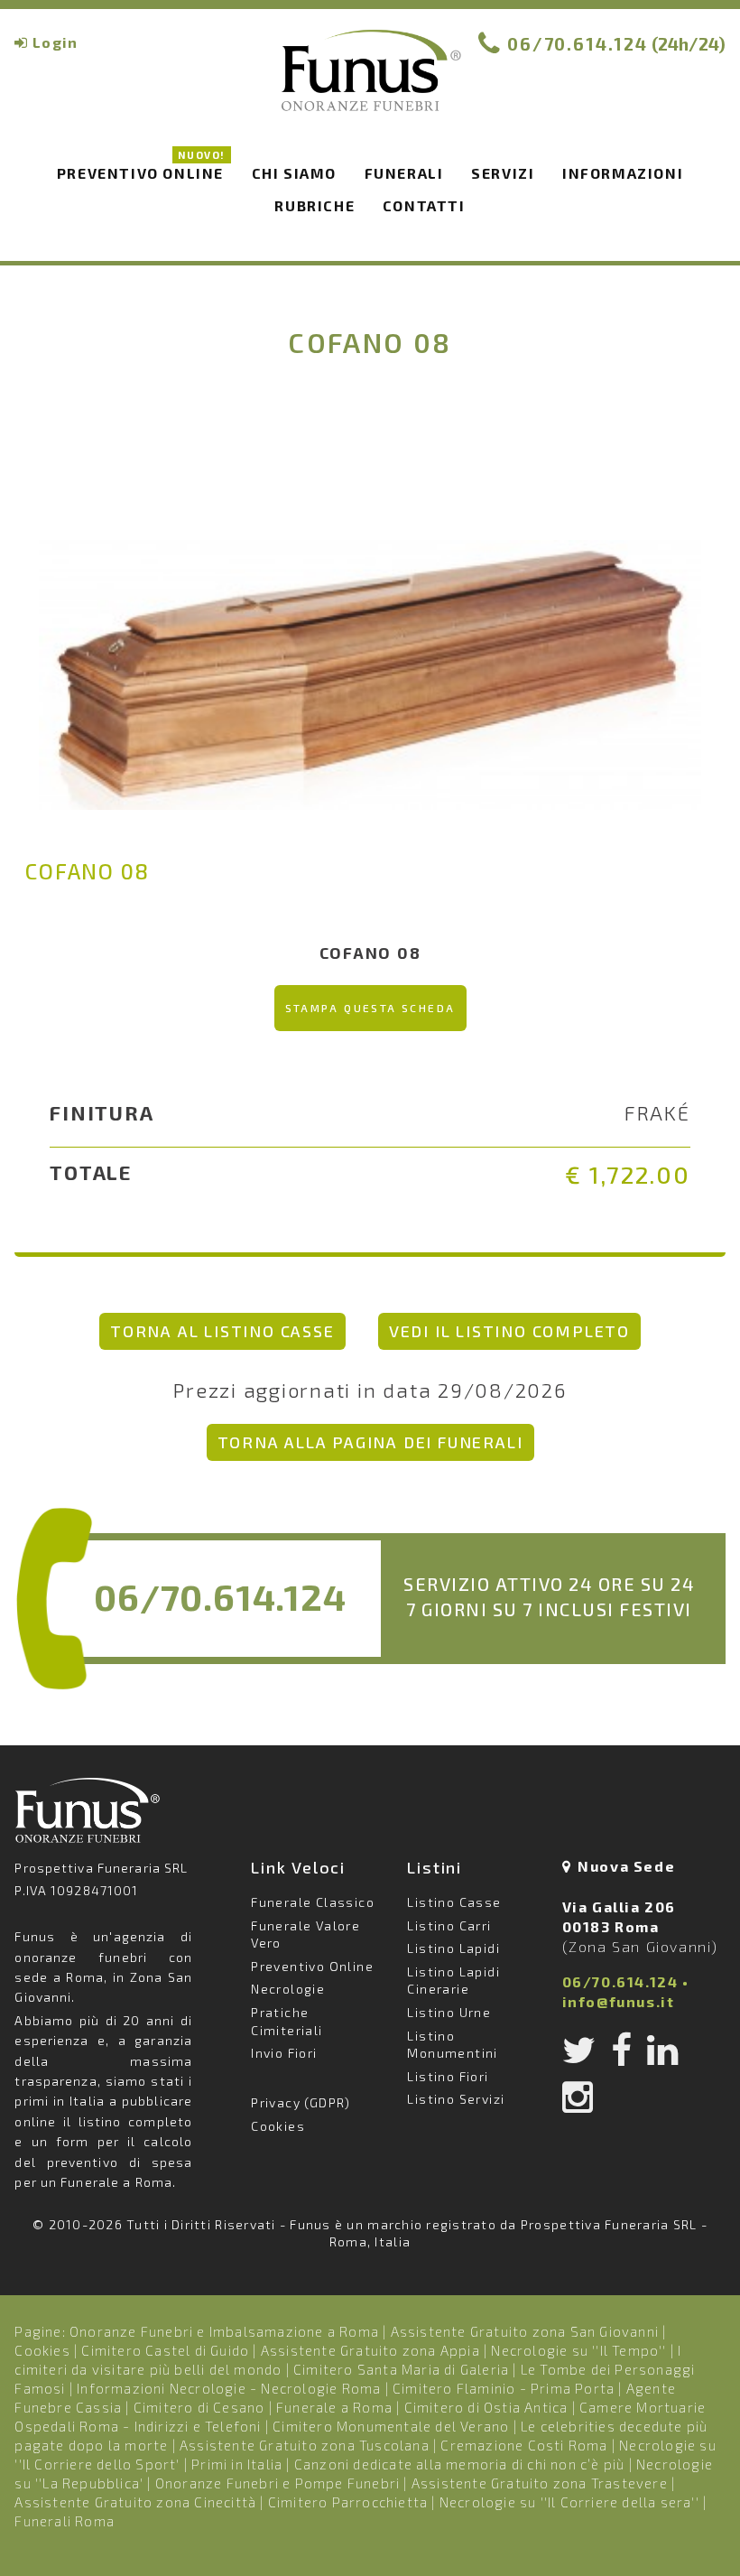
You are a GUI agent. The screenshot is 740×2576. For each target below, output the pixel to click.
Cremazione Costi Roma (524, 2445)
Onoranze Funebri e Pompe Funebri (277, 2483)
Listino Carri (449, 1925)
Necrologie (288, 1989)
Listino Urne (449, 2012)
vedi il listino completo (509, 1331)
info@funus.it (619, 2001)
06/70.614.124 (578, 44)
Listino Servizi (456, 2099)
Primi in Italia (237, 2464)
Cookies (278, 2126)
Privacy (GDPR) (301, 2102)
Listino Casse (454, 1902)
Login (55, 42)
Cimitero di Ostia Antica (486, 2407)
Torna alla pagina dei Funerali (370, 1442)
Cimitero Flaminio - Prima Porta (504, 2388)
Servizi (503, 173)
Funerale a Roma (334, 2407)
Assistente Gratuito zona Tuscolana (305, 2445)
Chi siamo (294, 173)
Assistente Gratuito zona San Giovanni (525, 2331)
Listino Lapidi (453, 1948)
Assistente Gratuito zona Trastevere (540, 2483)
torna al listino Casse (222, 1331)
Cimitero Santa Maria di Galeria (401, 2369)
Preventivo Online (141, 170)
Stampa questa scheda (370, 1008)
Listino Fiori (448, 2076)
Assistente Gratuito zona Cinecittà (135, 2502)
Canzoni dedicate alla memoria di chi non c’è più (460, 2464)
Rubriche (314, 205)
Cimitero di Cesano (199, 2407)
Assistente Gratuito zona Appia (370, 2350)
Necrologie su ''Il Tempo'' (578, 2350)
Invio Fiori (284, 2053)
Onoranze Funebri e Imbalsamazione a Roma (224, 2331)
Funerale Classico (313, 1902)
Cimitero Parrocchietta (348, 2502)
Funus (370, 82)
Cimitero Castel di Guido (165, 2350)
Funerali (404, 173)
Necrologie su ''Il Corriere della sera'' (569, 2502)
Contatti (424, 205)
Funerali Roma (65, 2521)
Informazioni (623, 173)
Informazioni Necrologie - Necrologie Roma (229, 2388)
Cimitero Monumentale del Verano (391, 2426)
